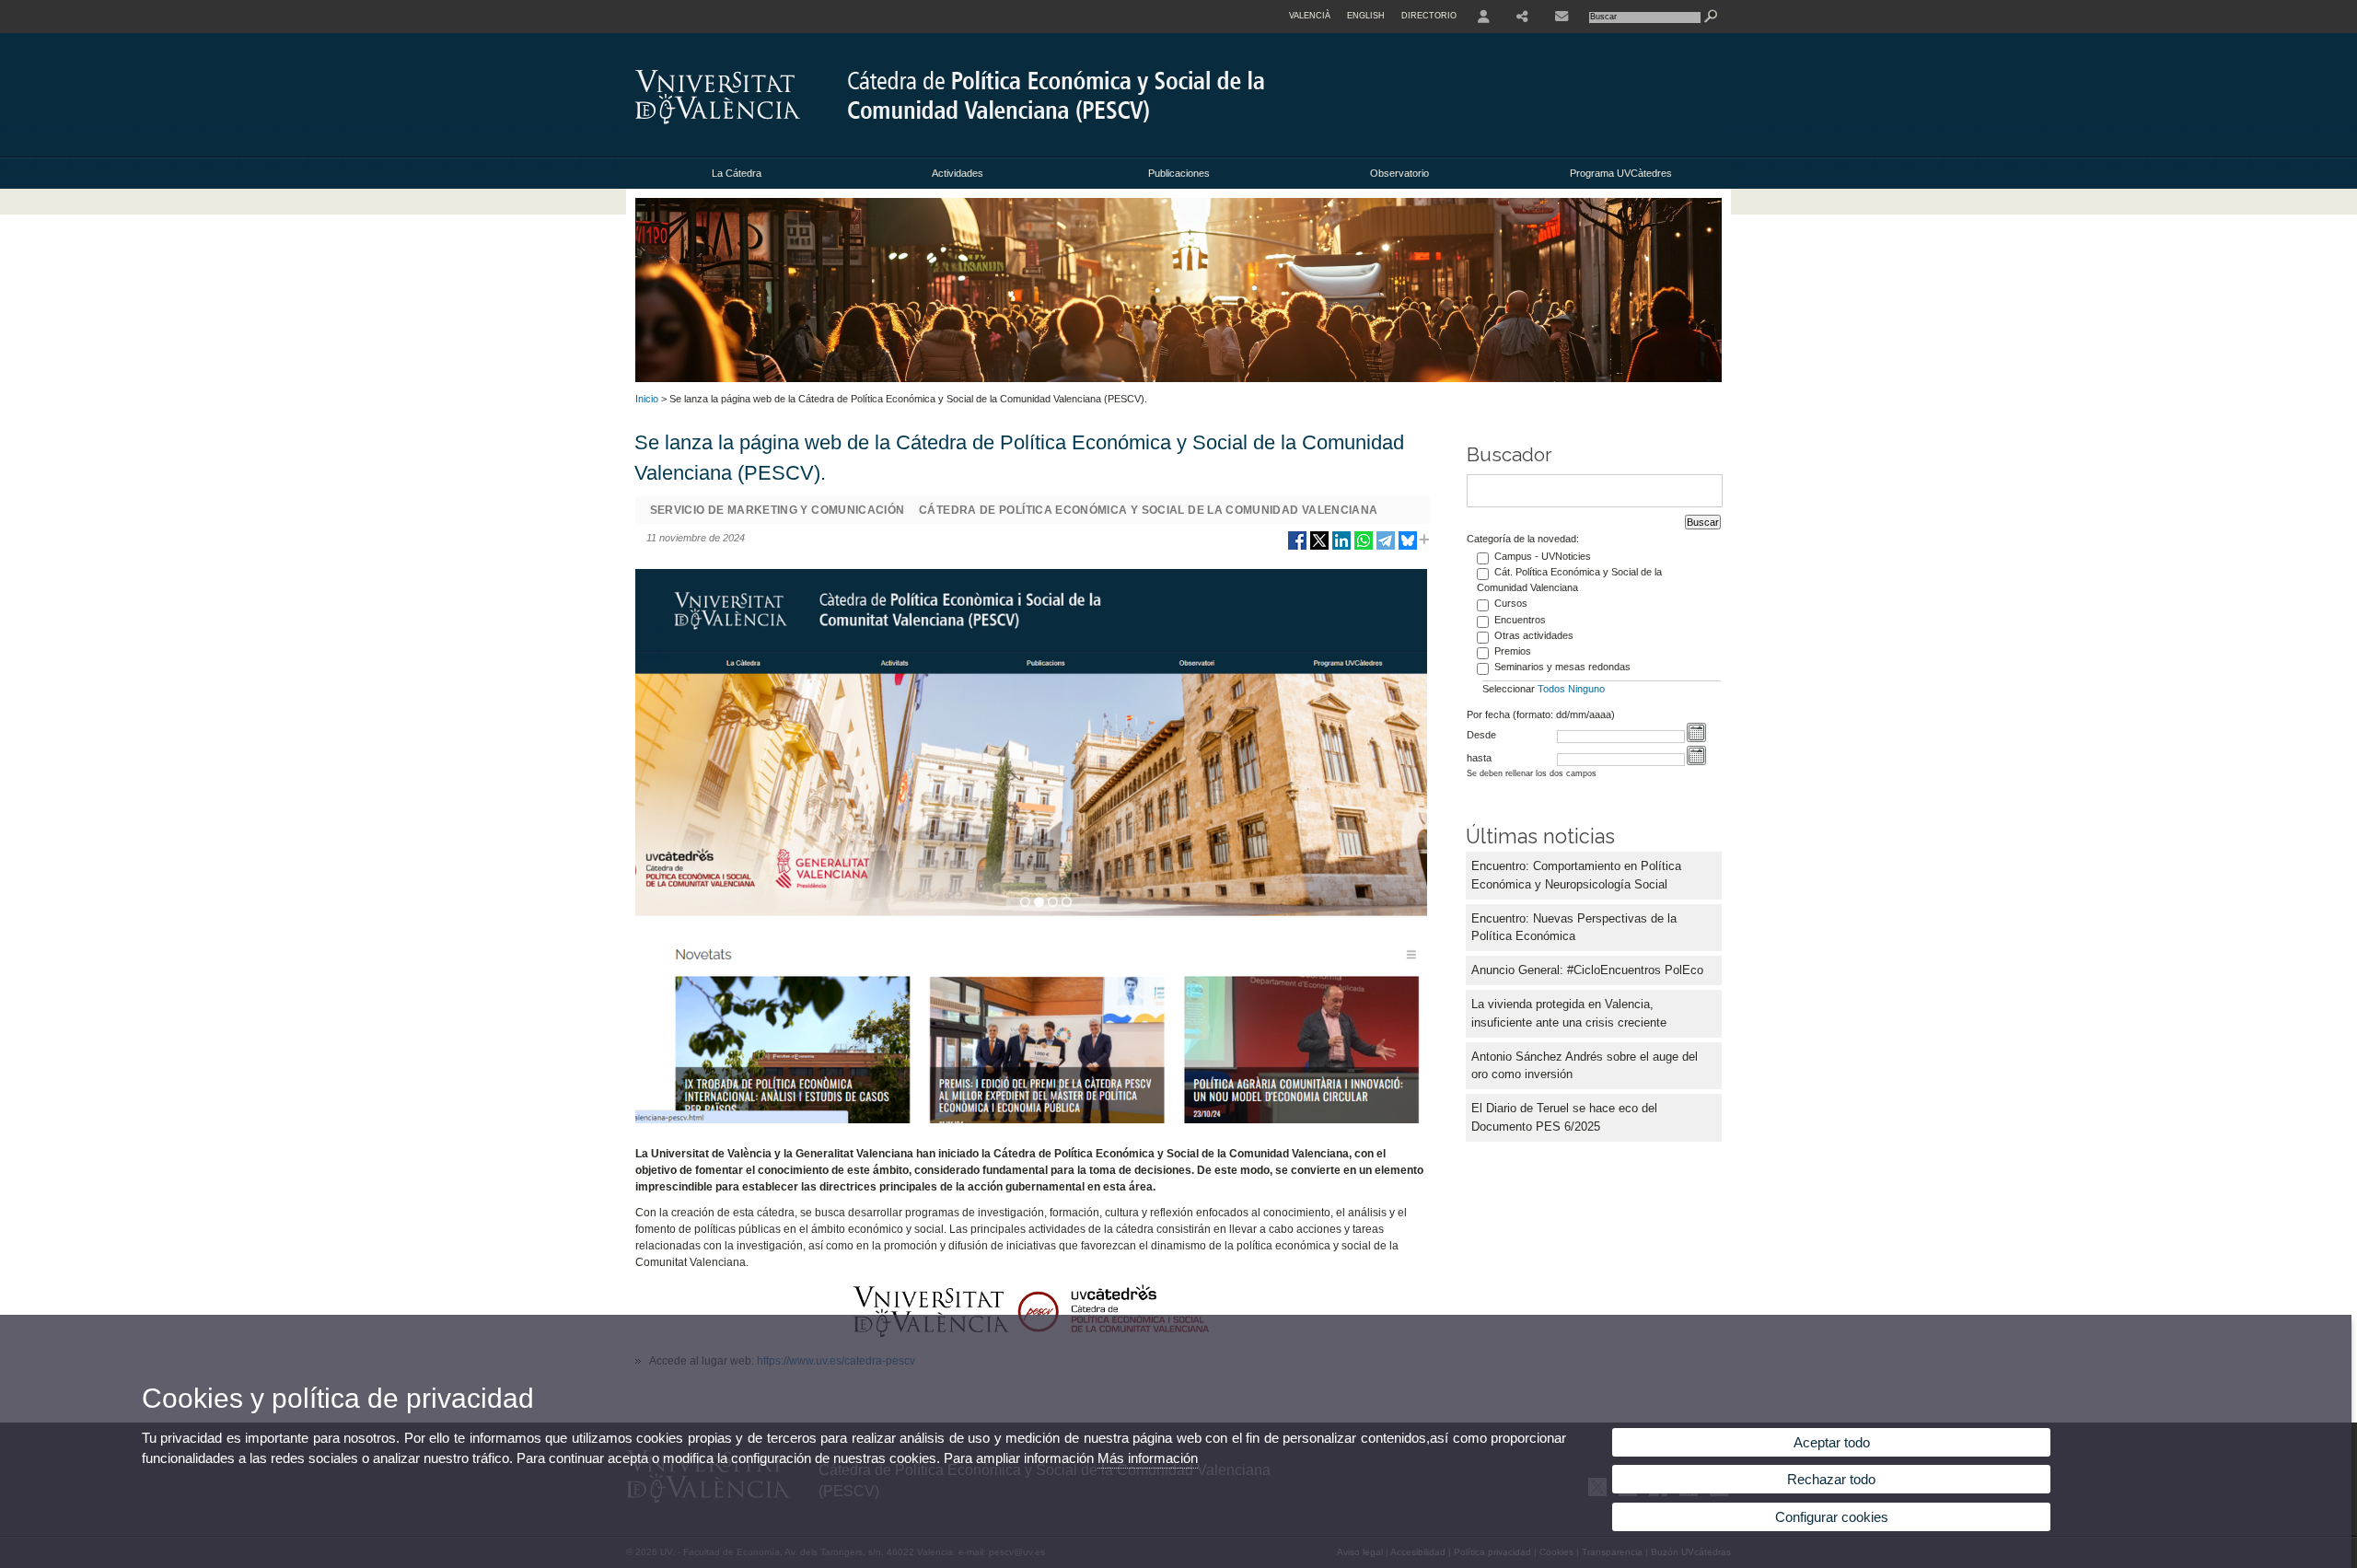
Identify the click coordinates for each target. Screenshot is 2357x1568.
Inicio (647, 399)
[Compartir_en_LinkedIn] (1341, 547)
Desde (1481, 735)
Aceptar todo (1832, 1442)
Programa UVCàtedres (1621, 173)
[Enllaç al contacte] (1562, 17)
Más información (1148, 1458)
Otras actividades (1534, 635)
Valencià (1310, 16)
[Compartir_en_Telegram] (1386, 547)
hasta (1479, 758)
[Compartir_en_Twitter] (1319, 547)
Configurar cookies (1832, 1517)
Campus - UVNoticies (1543, 556)
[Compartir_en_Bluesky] (1408, 547)
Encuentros (1520, 620)
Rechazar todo (1831, 1479)
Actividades (958, 173)
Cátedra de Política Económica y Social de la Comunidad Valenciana (1148, 510)
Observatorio (1399, 173)
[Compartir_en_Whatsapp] (1364, 547)
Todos (1551, 689)
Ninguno (1586, 689)
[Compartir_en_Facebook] (1297, 547)
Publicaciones (1179, 173)
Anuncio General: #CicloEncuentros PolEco (1587, 970)
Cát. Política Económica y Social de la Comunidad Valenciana (1569, 580)
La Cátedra (737, 173)
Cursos (1511, 603)
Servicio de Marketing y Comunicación (778, 510)
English (1366, 16)
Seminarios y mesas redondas (1562, 667)
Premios (1513, 651)
